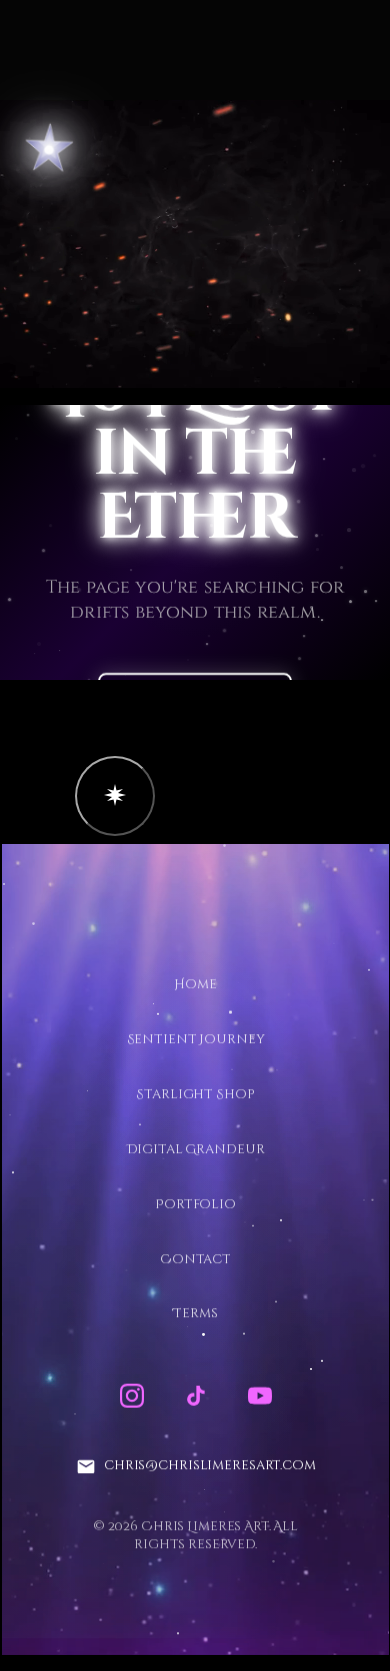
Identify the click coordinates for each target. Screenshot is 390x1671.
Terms (195, 1314)
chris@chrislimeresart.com (209, 1466)
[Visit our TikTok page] (195, 1396)
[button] (115, 796)
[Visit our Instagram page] (131, 1396)
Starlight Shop (195, 1094)
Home (195, 985)
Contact (194, 1259)
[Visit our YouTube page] (259, 1396)
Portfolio (195, 1204)
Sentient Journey (195, 1040)
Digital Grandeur (195, 1149)
